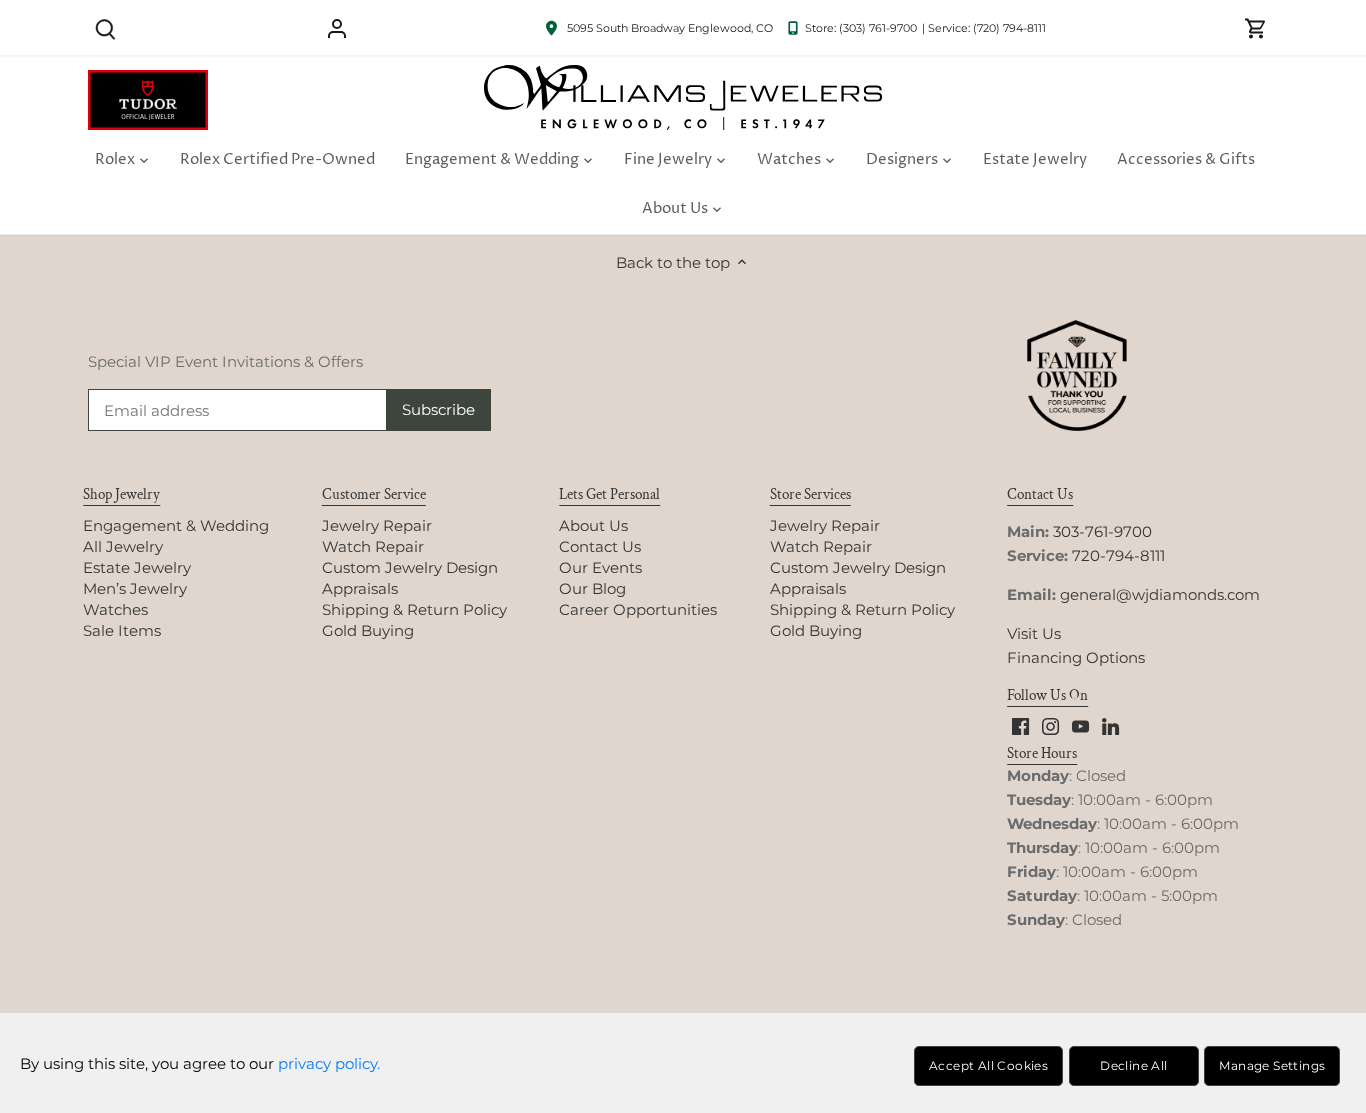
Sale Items (122, 630)
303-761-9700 (1102, 531)
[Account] (337, 27)
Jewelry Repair (377, 525)
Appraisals (360, 588)
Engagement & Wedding (176, 525)
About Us (593, 525)
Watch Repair (373, 546)
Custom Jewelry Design (410, 567)
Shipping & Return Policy (414, 609)
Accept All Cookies (988, 1065)
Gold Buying (368, 630)
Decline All (1133, 1065)
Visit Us (1034, 633)
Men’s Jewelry (135, 588)
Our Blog (592, 588)
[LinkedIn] (1110, 725)
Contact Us (600, 546)
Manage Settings (1272, 1065)
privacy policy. (329, 1063)
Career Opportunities (638, 609)
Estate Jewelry (137, 567)
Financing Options (1076, 657)
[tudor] (148, 80)
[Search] (105, 27)
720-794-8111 (1118, 555)
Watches (115, 609)
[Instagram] (1050, 725)
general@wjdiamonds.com (1160, 594)
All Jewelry (123, 546)
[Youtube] (1080, 725)
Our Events (600, 567)
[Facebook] (1020, 725)
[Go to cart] (1256, 27)
